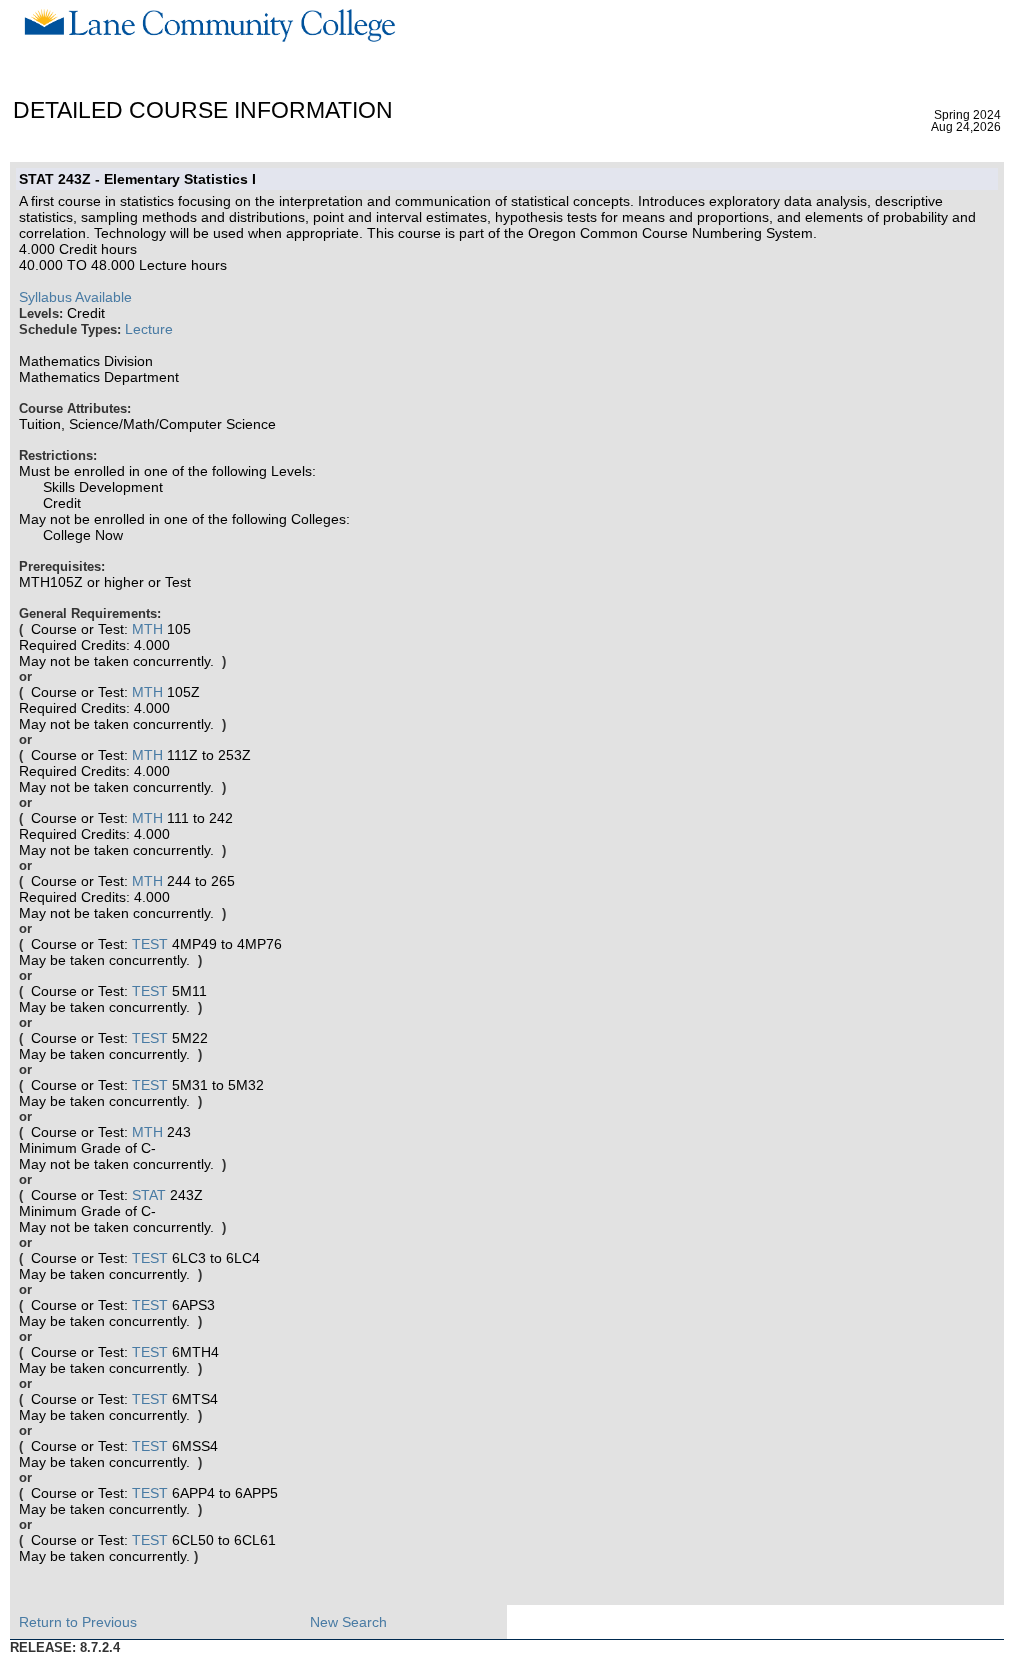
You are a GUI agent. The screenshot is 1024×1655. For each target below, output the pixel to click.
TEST (150, 944)
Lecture (149, 329)
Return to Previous (78, 1622)
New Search (348, 1622)
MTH (147, 629)
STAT (149, 1195)
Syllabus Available (75, 297)
